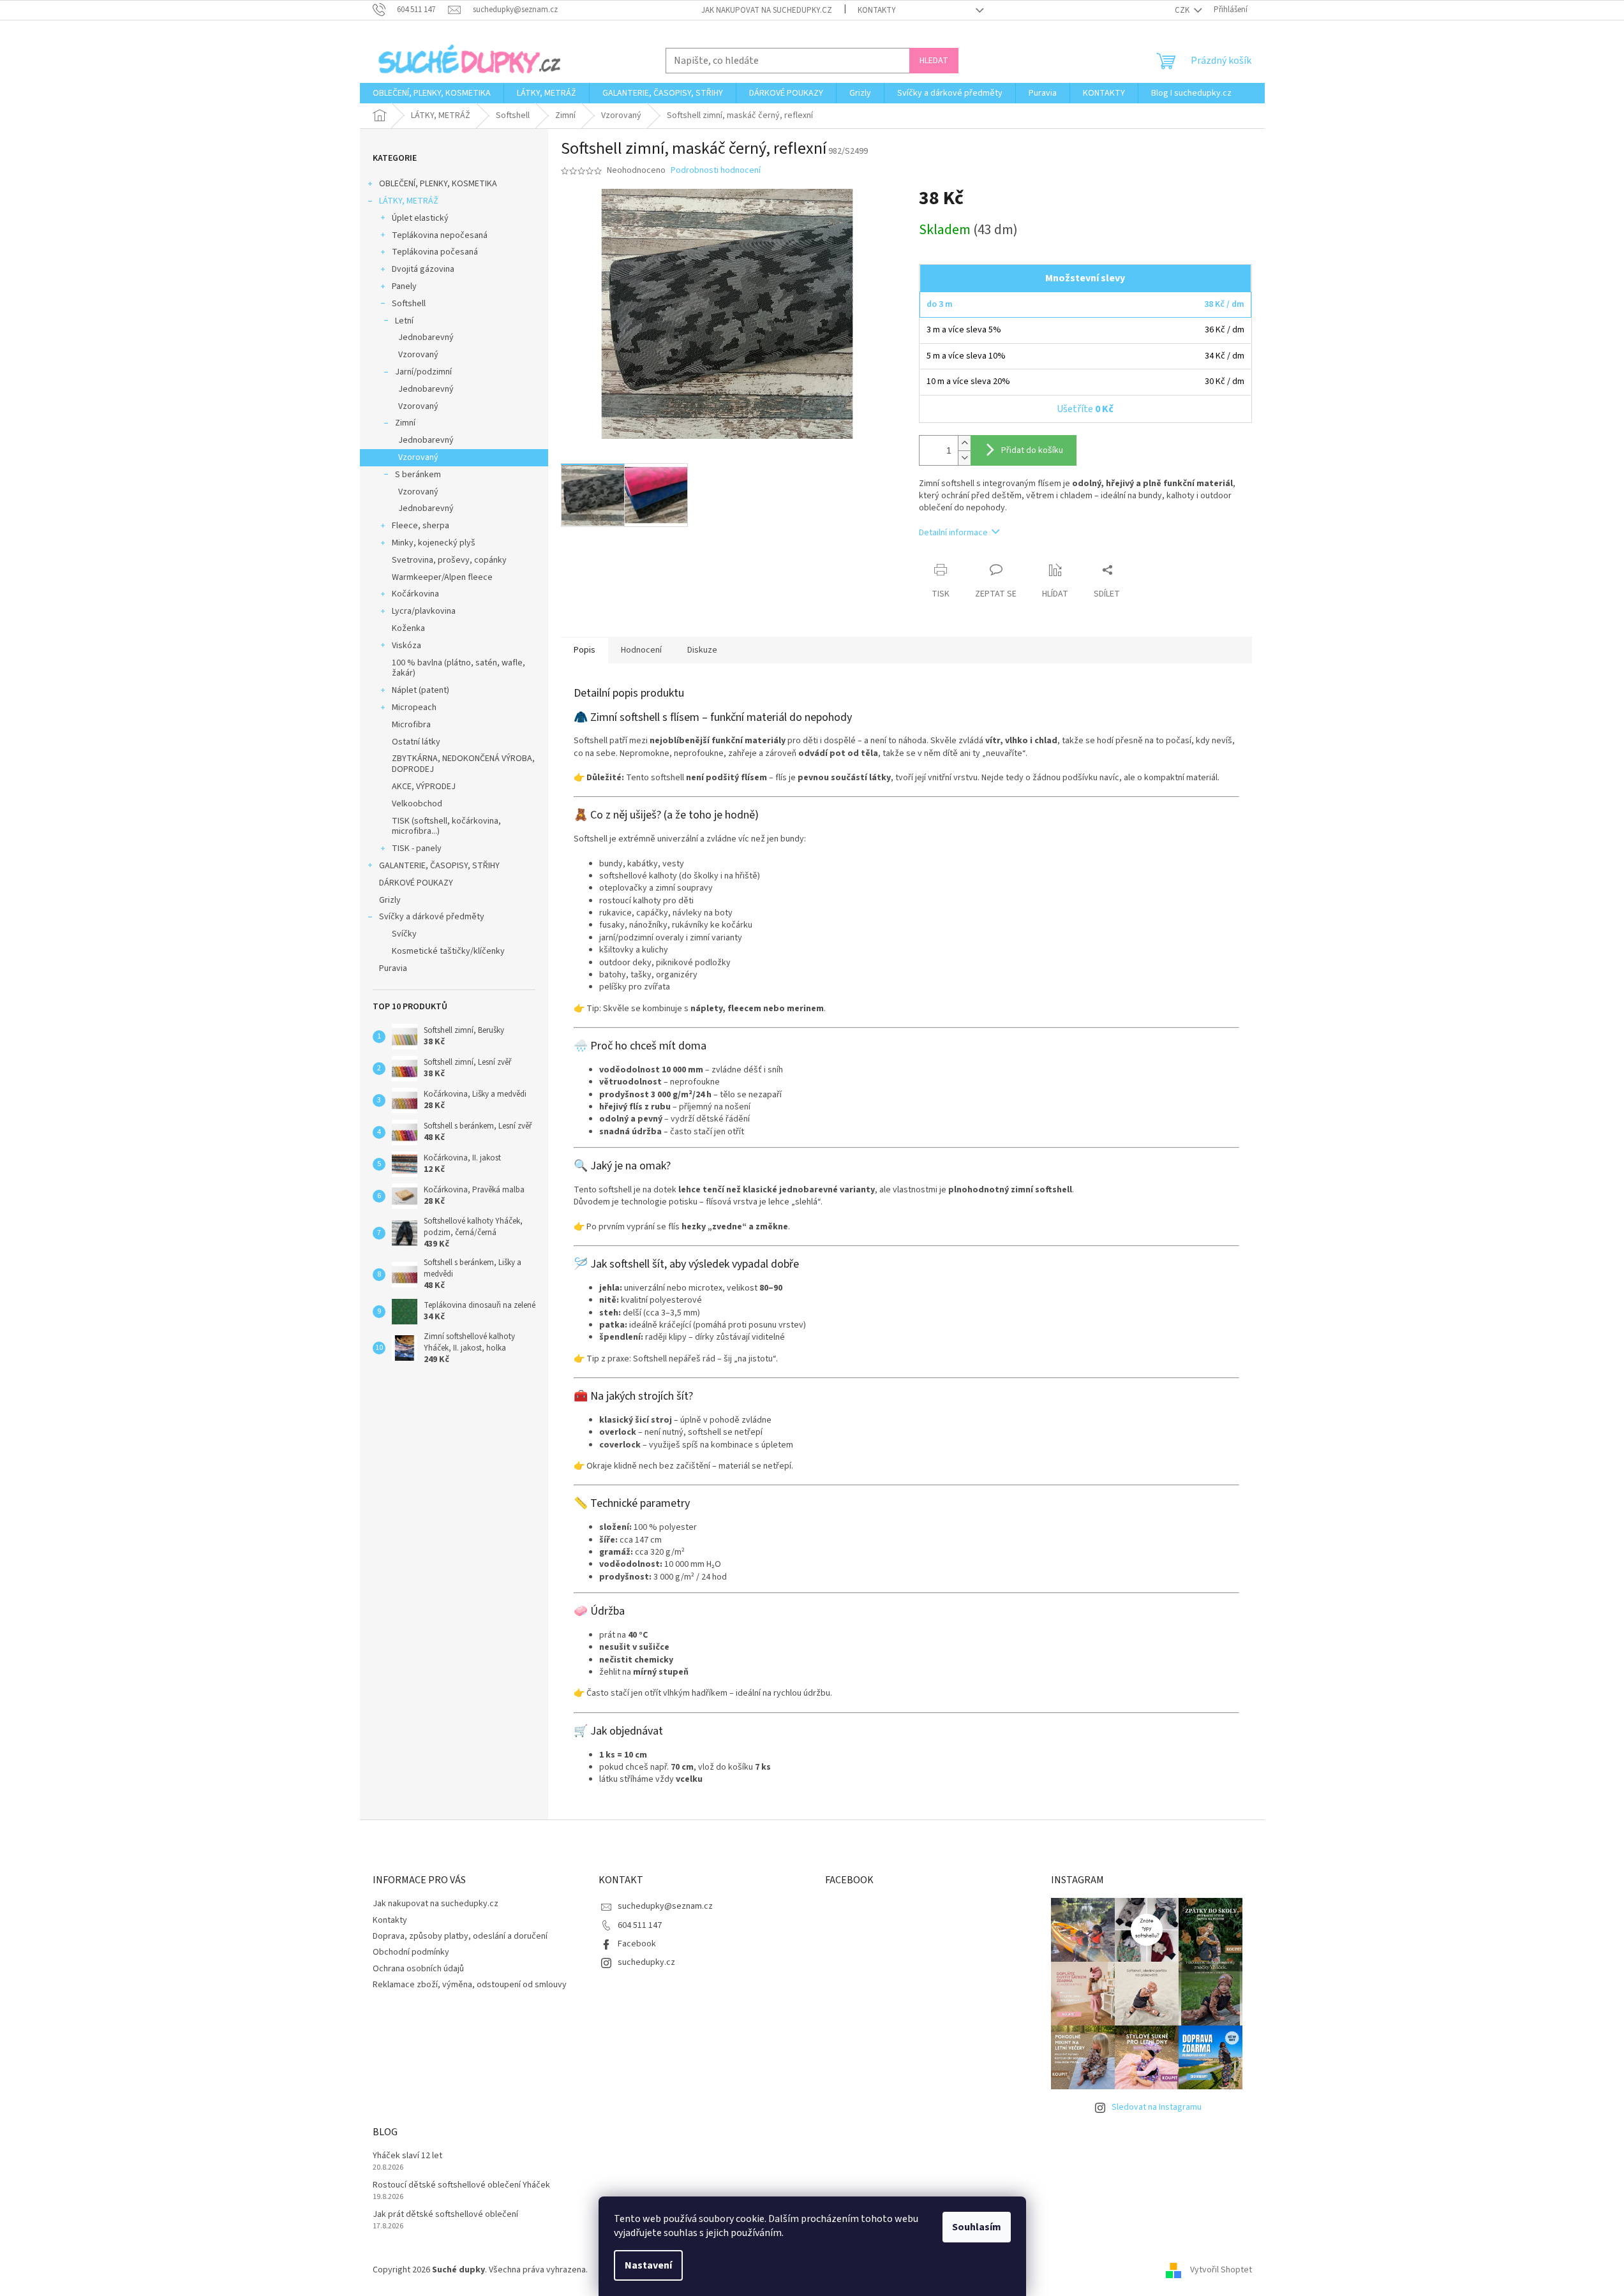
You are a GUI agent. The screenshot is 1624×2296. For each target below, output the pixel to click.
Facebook (637, 1944)
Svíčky (404, 934)
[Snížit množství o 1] (964, 458)
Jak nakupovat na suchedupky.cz (767, 10)
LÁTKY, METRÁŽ (409, 201)
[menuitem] (432, 93)
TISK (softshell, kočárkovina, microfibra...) (446, 826)
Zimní (405, 423)
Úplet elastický (420, 218)
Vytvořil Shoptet (1221, 2270)
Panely (404, 286)
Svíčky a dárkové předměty (432, 917)
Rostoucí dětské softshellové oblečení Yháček (461, 2185)
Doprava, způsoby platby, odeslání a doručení (460, 1936)
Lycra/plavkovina (424, 611)
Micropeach (414, 707)
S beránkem (418, 475)
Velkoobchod (417, 804)
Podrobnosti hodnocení (716, 171)
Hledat (934, 61)
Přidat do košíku (1032, 450)
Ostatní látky (416, 742)
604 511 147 (640, 1925)
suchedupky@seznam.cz (665, 1906)
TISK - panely (417, 848)
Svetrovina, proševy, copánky (449, 560)
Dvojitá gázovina (423, 269)
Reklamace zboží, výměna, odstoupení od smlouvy (470, 1985)
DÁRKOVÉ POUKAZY (416, 883)
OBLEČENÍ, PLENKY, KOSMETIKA (438, 184)
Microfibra (411, 725)
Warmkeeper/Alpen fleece (442, 577)
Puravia (393, 968)
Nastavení (648, 2265)
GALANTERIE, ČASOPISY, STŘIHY (439, 866)
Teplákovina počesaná (435, 252)
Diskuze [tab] (702, 650)
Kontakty (877, 10)
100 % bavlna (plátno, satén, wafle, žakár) (458, 668)
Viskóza (406, 646)
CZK (1183, 10)
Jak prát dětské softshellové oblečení (445, 2215)
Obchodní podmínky (411, 1952)
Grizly (390, 900)
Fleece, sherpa (421, 526)
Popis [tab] (585, 650)
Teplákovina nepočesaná (440, 235)
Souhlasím (977, 2227)
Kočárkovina (415, 594)
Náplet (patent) (421, 690)
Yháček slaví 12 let (407, 2156)
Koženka (408, 628)
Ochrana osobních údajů (418, 1969)
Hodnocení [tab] (641, 650)
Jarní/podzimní (423, 372)
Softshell (409, 304)
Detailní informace (953, 533)
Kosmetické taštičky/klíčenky (448, 951)
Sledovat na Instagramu (1157, 2107)
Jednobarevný (426, 337)
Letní (404, 321)
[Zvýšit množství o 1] (964, 443)
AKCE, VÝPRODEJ (424, 787)
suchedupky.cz (646, 1962)
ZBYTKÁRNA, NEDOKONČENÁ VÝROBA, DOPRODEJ (463, 764)
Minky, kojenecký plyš (434, 543)
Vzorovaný (418, 355)
